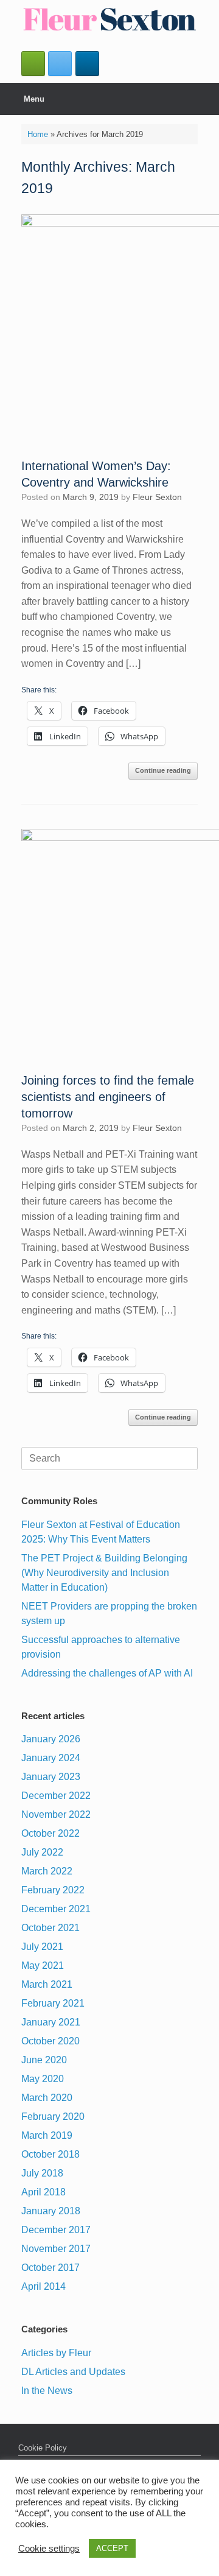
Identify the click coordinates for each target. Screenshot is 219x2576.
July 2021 (42, 1947)
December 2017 (56, 2230)
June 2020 (44, 2060)
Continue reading (163, 770)
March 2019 (47, 2135)
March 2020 (47, 2098)
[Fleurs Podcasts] (33, 64)
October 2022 (50, 1833)
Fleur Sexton (157, 497)
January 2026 (51, 1739)
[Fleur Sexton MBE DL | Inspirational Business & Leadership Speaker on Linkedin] (87, 64)
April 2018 (43, 2192)
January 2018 (51, 2211)
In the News (47, 2391)
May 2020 (43, 2079)
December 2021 (56, 1909)
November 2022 (56, 1814)
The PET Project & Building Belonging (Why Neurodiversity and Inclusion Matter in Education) (104, 1573)
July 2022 (42, 1852)
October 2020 (50, 2041)
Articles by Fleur (56, 2353)
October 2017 (50, 2268)
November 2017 (56, 2249)
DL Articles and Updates (73, 2372)
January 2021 (51, 2022)
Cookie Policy (43, 2448)
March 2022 (47, 1871)
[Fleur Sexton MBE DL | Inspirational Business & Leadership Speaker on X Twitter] (60, 64)
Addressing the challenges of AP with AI (107, 1673)
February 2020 (53, 2117)
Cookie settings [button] (49, 2549)
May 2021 (43, 1965)
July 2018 (42, 2173)
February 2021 (53, 2003)
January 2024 (51, 1758)
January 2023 (51, 1777)
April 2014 (43, 2286)
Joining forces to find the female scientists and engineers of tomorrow (108, 1097)
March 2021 (47, 1984)
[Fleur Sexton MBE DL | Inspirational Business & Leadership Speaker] (109, 19)
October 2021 (50, 1928)
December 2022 (56, 1796)
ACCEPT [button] (112, 2548)
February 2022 (53, 1890)
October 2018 (50, 2154)
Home (38, 134)
